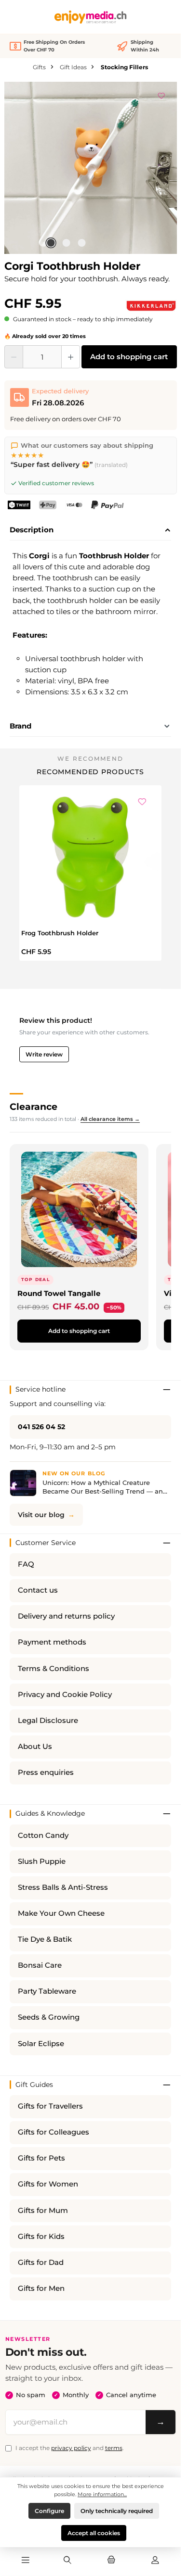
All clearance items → (110, 1119)
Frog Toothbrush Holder (60, 933)
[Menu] (26, 2561)
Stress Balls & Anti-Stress (63, 1887)
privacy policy (71, 2448)
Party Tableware (47, 1991)
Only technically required (117, 2511)
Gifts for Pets (41, 2158)
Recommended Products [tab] (90, 772)
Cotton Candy (43, 1835)
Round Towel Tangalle (59, 1293)
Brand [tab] (20, 726)
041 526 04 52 (41, 1427)
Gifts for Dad (41, 2262)
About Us (35, 1747)
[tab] (90, 530)
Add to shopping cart (129, 357)
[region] (91, 168)
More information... (102, 2494)
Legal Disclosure (48, 1721)
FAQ (26, 1564)
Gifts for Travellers (50, 2106)
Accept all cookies (94, 2533)
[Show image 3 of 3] (81, 243)
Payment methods (52, 1642)
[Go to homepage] (91, 17)
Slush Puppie (42, 1861)
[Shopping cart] (111, 2561)
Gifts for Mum (43, 2211)
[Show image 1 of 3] (51, 243)
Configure (49, 2511)
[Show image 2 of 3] (66, 243)
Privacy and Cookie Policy (65, 1695)
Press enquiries (46, 1772)
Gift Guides (34, 2085)
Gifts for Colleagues (54, 2132)
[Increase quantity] (71, 357)
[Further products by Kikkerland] (151, 306)
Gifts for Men (41, 2288)
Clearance (34, 1106)
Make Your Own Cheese (61, 1913)
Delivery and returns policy (66, 1616)
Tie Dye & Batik (45, 1939)
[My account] (155, 2561)
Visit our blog (41, 1515)
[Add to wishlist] (161, 94)
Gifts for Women (48, 2184)
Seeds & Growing (49, 2017)
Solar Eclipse (41, 2044)
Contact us (38, 1590)
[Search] (67, 2561)
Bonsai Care (40, 1965)
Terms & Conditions (54, 1669)
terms (114, 2448)
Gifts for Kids (41, 2237)
